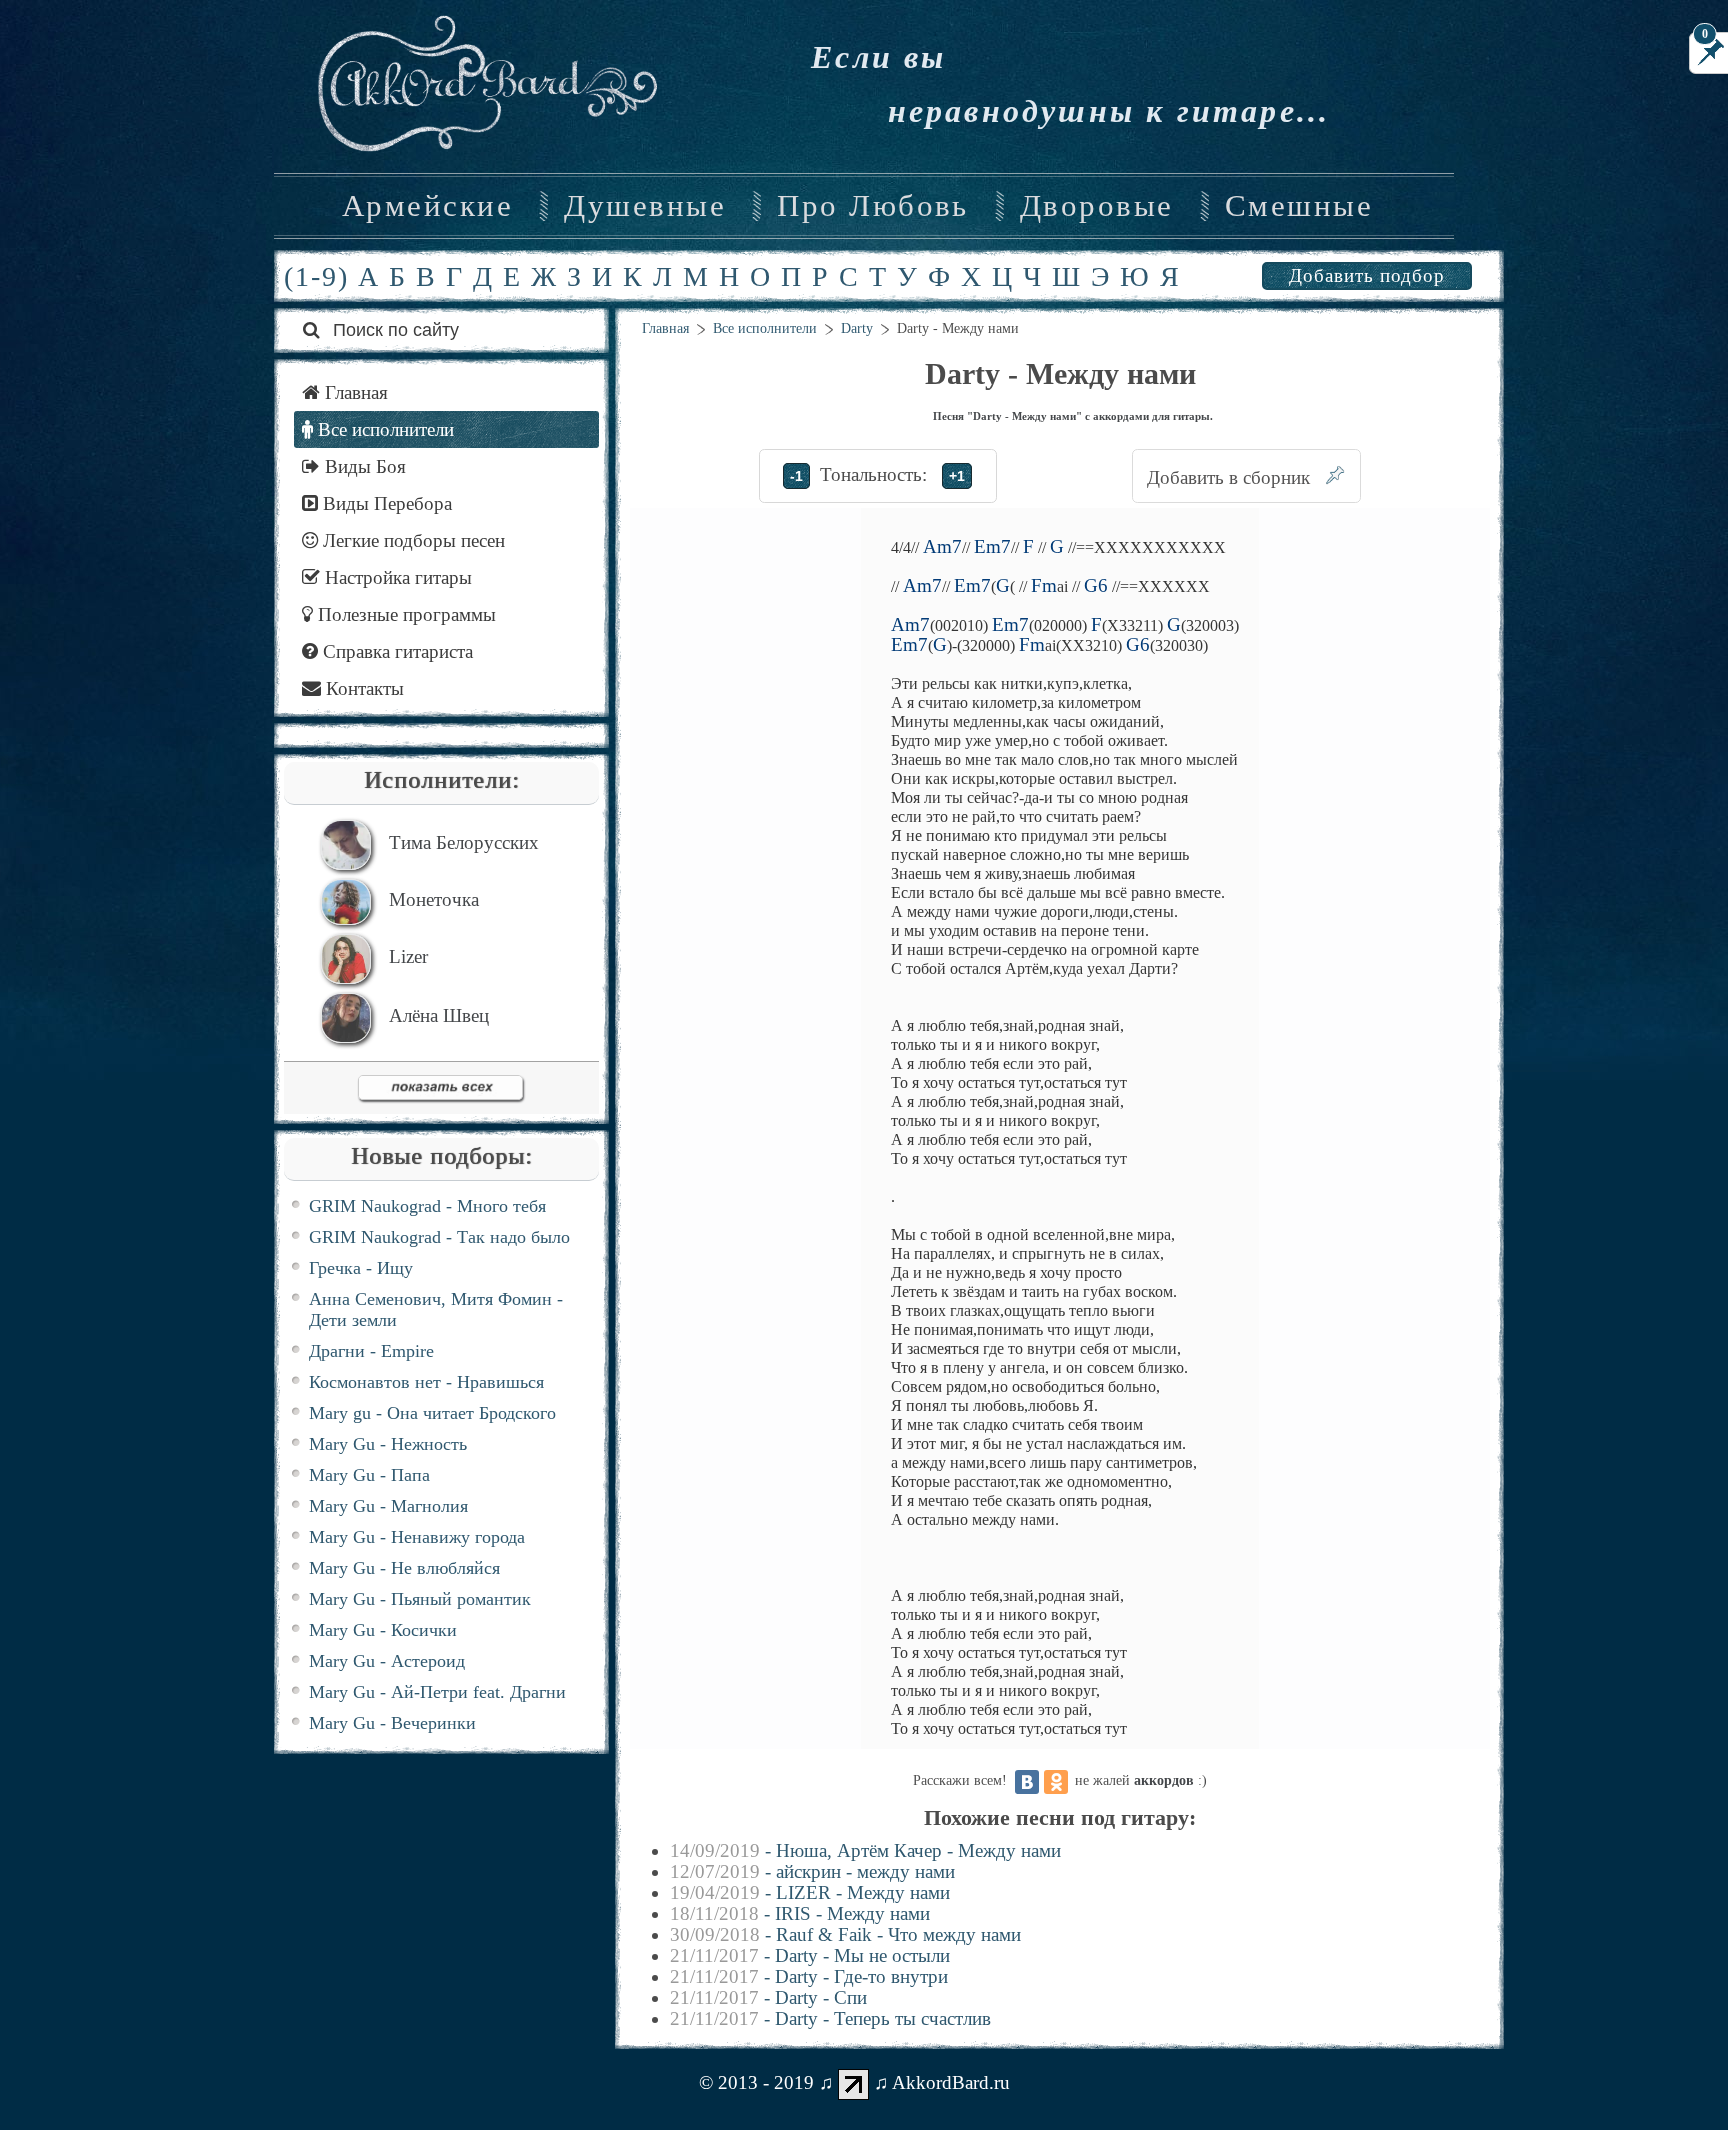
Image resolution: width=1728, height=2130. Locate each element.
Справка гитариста (395, 651)
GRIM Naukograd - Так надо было (439, 1237)
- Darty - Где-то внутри (809, 1976)
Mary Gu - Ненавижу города (417, 1537)
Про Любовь (873, 206)
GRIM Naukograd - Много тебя (427, 1206)
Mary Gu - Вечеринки (392, 1723)
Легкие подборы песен (411, 540)
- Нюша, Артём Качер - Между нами (865, 1850)
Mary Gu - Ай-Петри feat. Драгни (437, 1692)
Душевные (645, 206)
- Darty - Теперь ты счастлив (830, 2018)
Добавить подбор (1367, 275)
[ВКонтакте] (1027, 1782)
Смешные (1299, 206)
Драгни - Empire (371, 1351)
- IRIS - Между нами (800, 1913)
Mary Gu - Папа (369, 1475)
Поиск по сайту (393, 330)
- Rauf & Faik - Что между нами (845, 1934)
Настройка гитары (396, 577)
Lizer (408, 956)
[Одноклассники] (1056, 1782)
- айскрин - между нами (812, 1871)
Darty (857, 328)
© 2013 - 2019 (756, 2082)
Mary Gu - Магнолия (388, 1506)
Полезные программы (404, 614)
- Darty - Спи (768, 1997)
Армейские (427, 206)
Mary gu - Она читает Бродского (432, 1413)
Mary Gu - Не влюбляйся (404, 1568)
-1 (796, 476)
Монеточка (434, 899)
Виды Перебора (385, 503)
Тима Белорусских (464, 842)
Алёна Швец (439, 1015)
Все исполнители (765, 328)
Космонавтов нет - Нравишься (426, 1382)
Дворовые (1097, 206)
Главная (665, 328)
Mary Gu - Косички (383, 1630)
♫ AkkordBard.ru (942, 2082)
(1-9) (316, 276)
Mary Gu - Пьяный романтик (420, 1599)
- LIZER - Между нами (810, 1892)
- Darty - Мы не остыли (810, 1955)
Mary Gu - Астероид (387, 1661)
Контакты (362, 688)
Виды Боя (363, 466)
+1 (957, 476)
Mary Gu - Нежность (388, 1444)
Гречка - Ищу (361, 1268)
